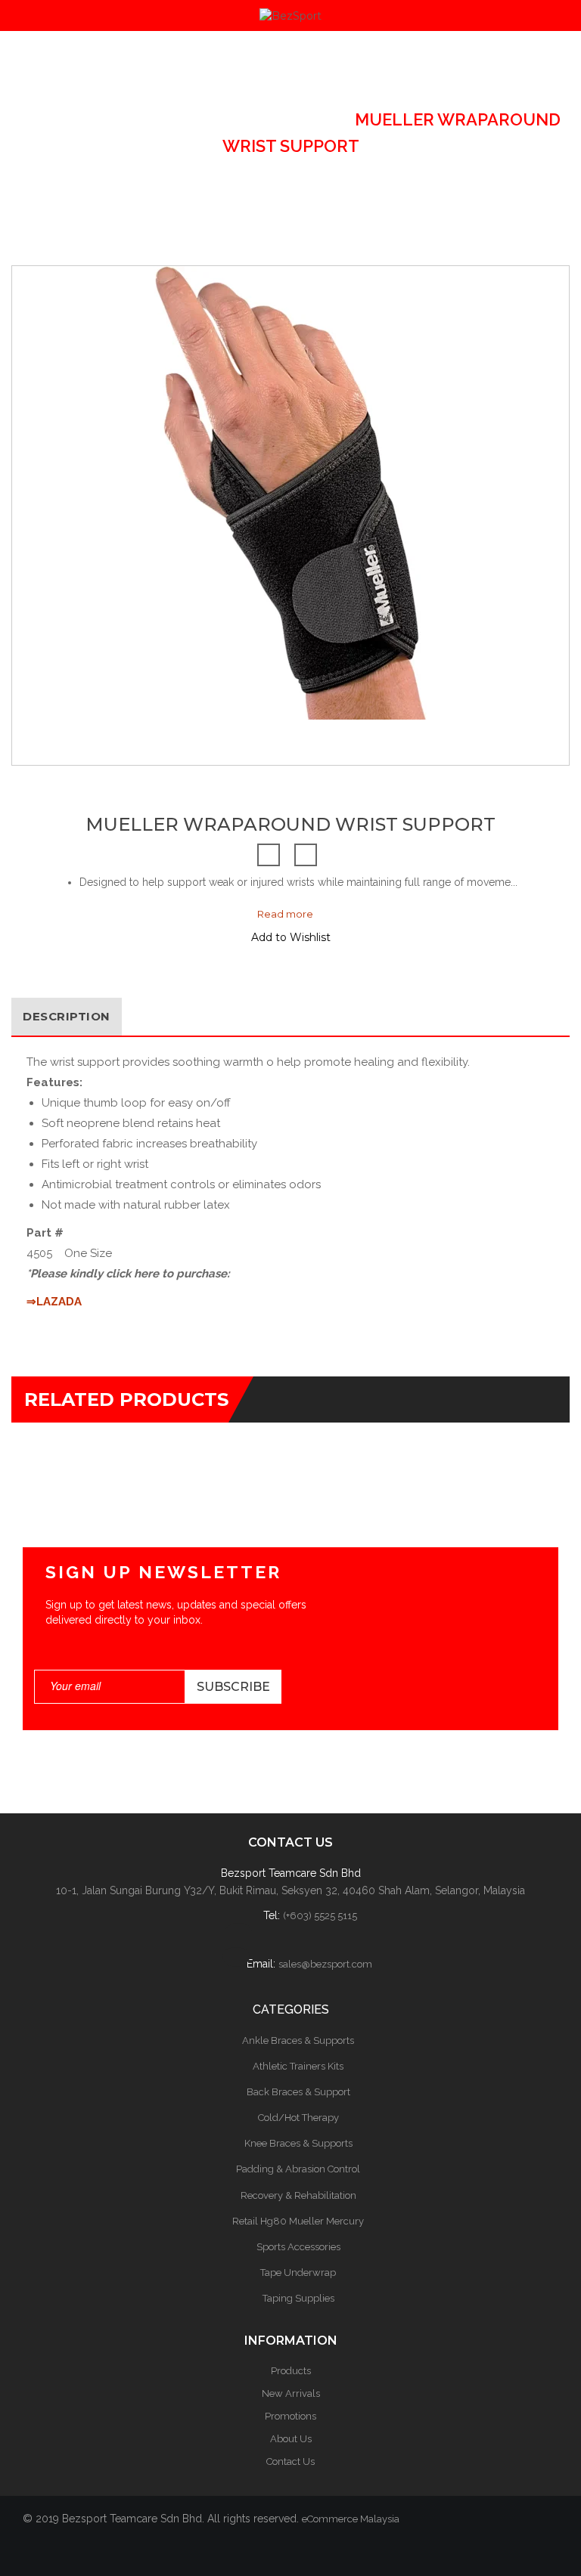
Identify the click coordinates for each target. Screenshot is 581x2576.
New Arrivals (291, 2393)
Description (67, 1016)
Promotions (290, 2416)
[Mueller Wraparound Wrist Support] (88, 712)
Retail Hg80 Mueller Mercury (298, 2221)
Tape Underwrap (298, 2273)
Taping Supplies (298, 2298)
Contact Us (290, 2461)
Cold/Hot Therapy (298, 2118)
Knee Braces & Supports (298, 2143)
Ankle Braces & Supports (298, 2040)
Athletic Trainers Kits (298, 2066)
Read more (285, 914)
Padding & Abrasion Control (298, 2169)
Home (46, 119)
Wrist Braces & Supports (213, 119)
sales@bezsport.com (325, 1964)
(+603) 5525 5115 (320, 1916)
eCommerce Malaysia (351, 2519)
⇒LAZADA (54, 1302)
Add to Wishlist (291, 937)
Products (291, 2371)
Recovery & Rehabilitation (298, 2195)
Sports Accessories (298, 2247)
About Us (291, 2439)
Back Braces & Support (298, 2092)
